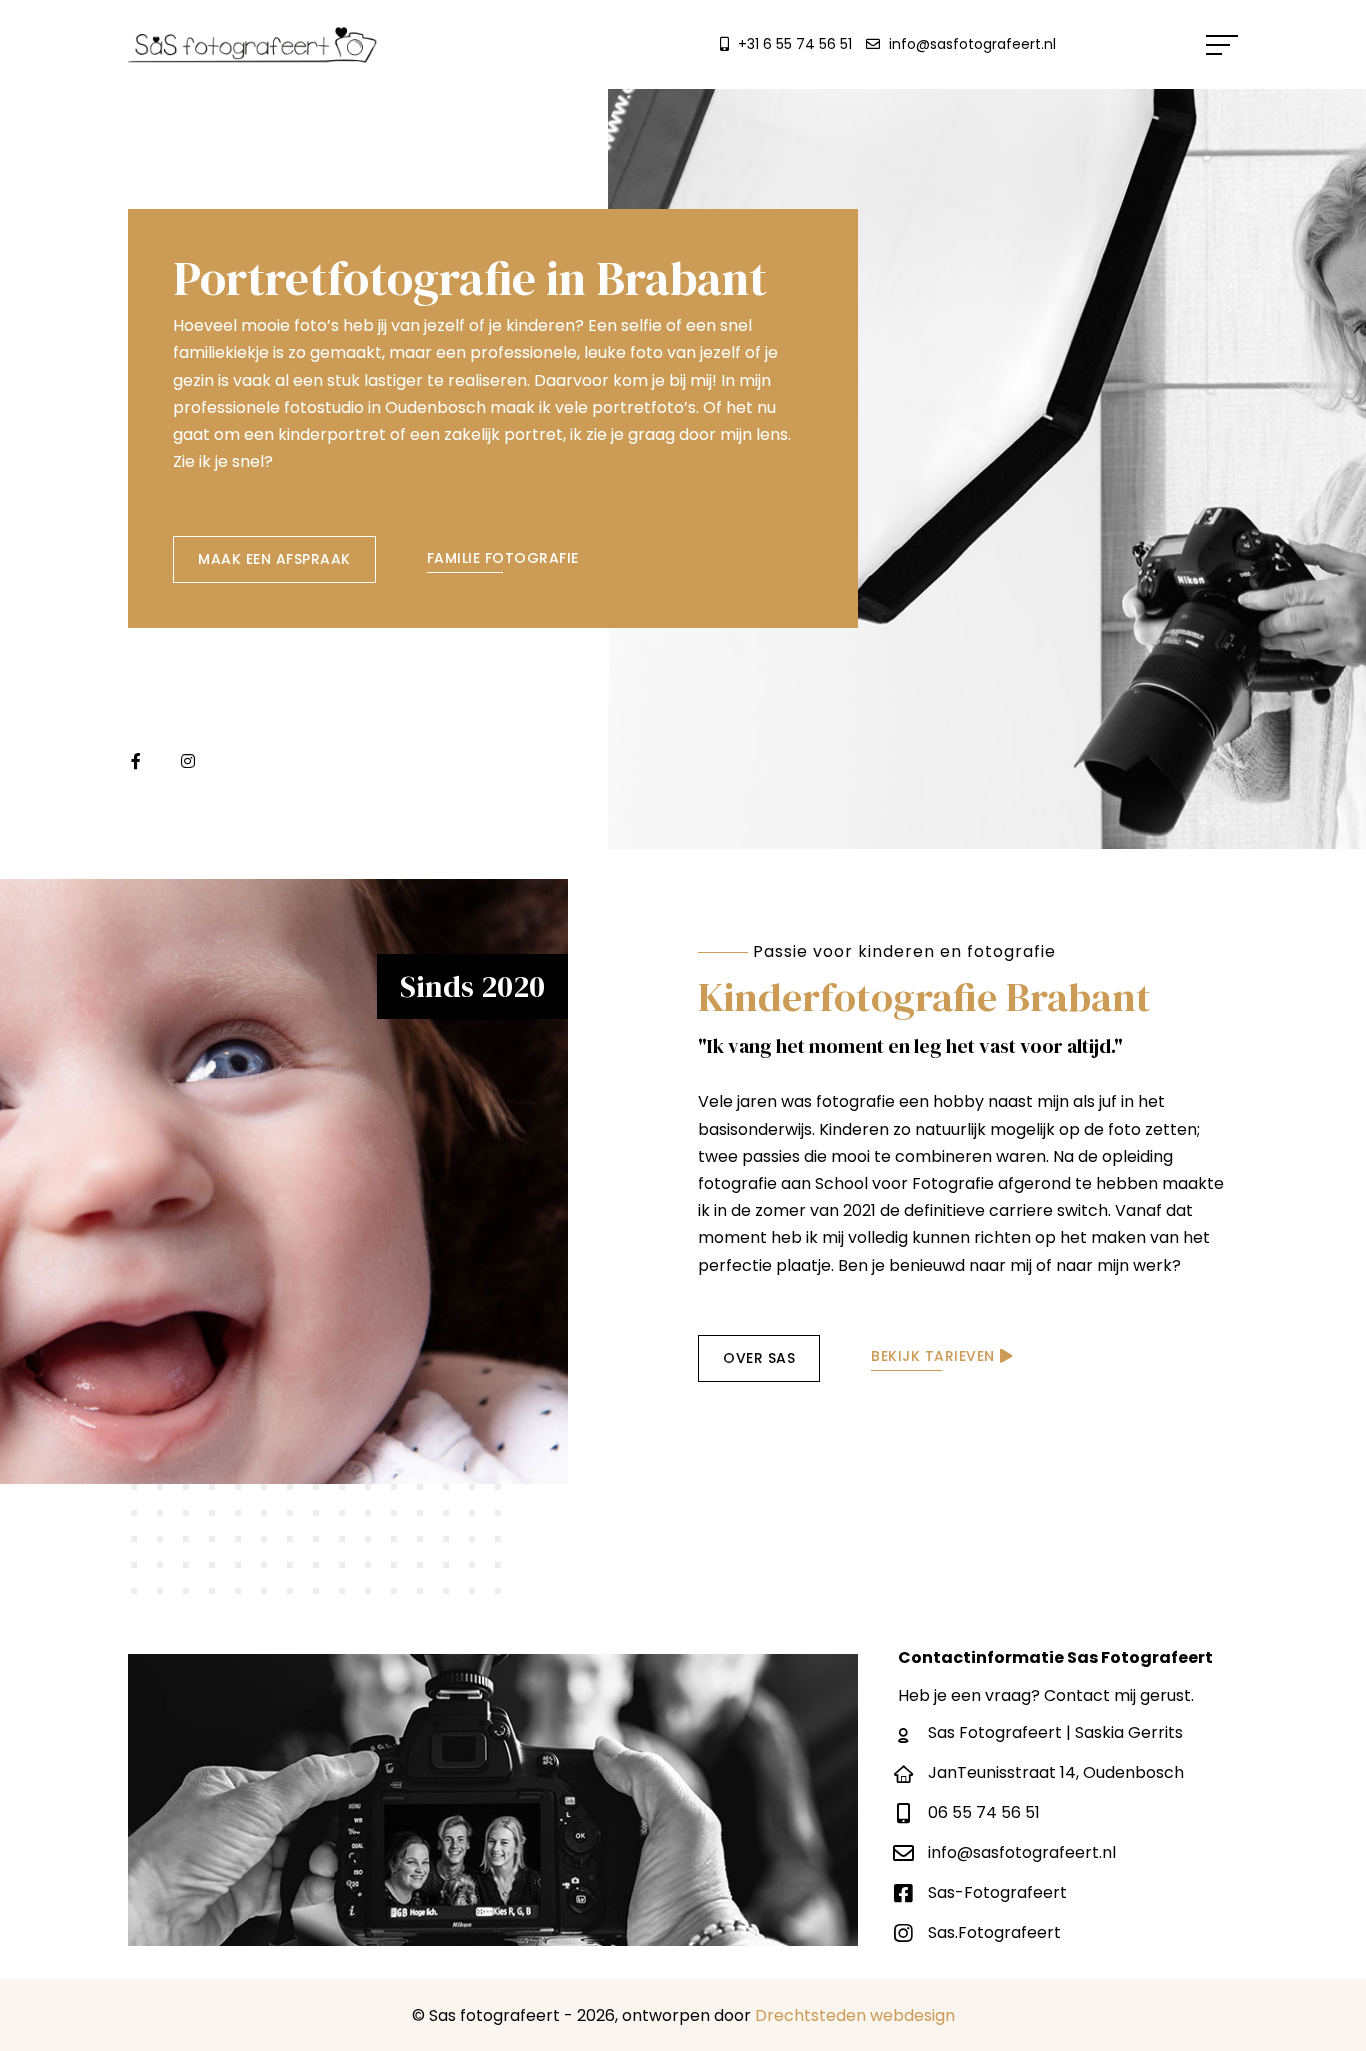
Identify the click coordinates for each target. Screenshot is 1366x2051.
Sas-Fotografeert (997, 1892)
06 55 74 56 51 (984, 1812)
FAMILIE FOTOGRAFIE (503, 558)
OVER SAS (759, 1358)
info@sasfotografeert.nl (972, 44)
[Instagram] (188, 761)
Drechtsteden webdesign (855, 2015)
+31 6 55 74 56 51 (795, 44)
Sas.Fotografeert (994, 1932)
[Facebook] (136, 761)
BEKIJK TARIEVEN (933, 1356)
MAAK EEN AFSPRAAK (274, 559)
